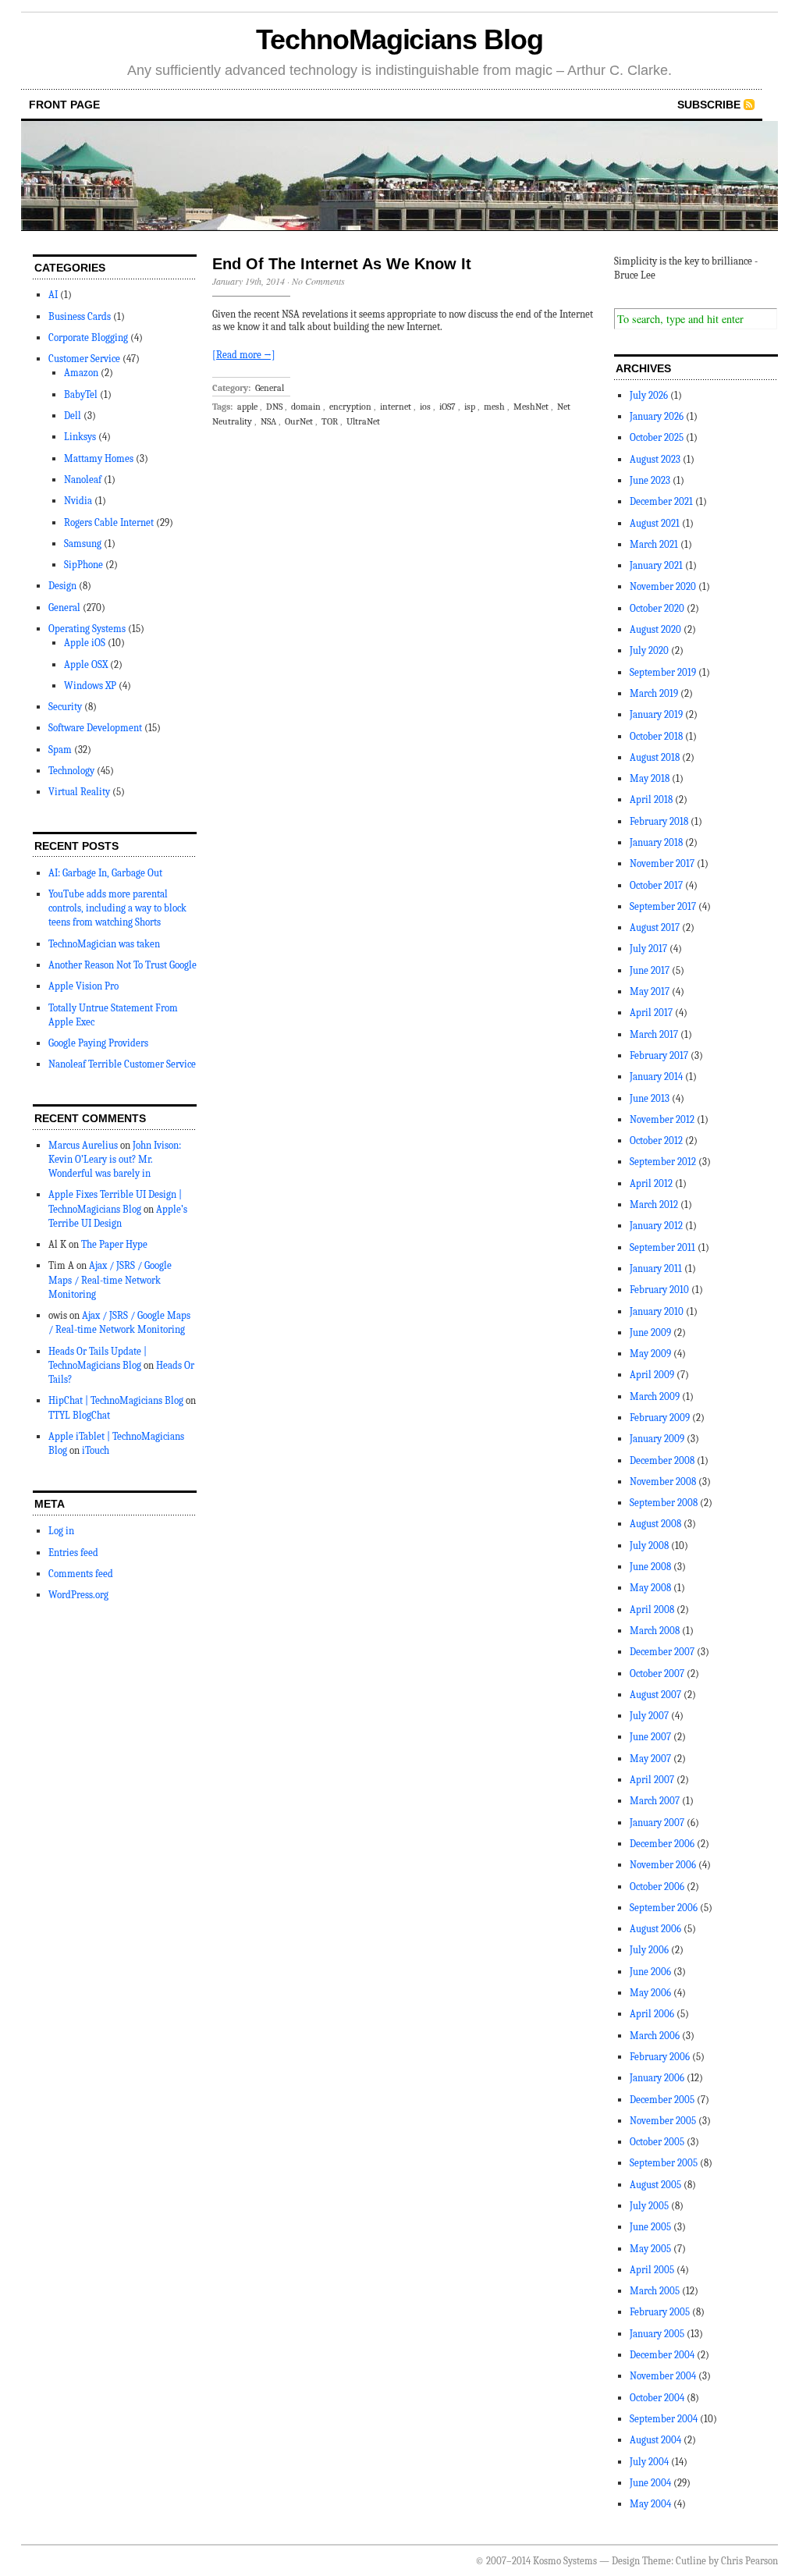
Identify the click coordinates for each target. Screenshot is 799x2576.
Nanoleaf (83, 480)
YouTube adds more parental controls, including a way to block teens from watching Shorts (117, 908)
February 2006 (660, 2057)
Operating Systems (87, 629)
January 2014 (656, 1077)
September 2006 (664, 1908)
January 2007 (657, 1823)
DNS (274, 407)
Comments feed (81, 1574)
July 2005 (649, 2206)
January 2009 (657, 1439)
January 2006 (657, 2078)
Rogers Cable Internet (109, 522)
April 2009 (652, 1375)
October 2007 (657, 1674)
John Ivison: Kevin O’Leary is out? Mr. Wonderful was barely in (115, 1159)
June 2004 (650, 2483)
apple (247, 407)
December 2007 (662, 1652)
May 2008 (650, 1588)
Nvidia (78, 501)
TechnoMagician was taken (104, 944)
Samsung (83, 544)
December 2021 (661, 501)
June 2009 (650, 1332)
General (64, 608)
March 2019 (654, 693)
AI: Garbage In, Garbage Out (105, 873)
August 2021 (655, 523)
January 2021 (656, 565)
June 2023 (650, 480)
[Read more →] (244, 355)
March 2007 (655, 1801)
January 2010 (657, 1311)
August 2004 (655, 2440)
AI (53, 295)
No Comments (318, 281)
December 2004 (662, 2355)
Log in (61, 1531)
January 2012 (656, 1226)
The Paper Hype (114, 1244)
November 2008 (663, 1482)
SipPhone (83, 565)
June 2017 (650, 970)
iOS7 (447, 407)
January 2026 (657, 416)
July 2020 (649, 650)
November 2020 (663, 586)
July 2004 (649, 2462)
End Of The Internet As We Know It (342, 264)
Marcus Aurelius (83, 1145)
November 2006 (663, 1865)
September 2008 (664, 1503)
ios (425, 407)
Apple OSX (86, 664)
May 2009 (650, 1354)
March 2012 (654, 1205)
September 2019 (663, 672)
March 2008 (655, 1631)
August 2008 (655, 1524)
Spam (60, 750)
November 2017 (662, 863)
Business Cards (80, 316)
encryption (350, 407)
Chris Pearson (749, 2561)
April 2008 (652, 1610)
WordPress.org (78, 1595)
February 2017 (659, 1055)
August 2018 (655, 757)
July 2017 (648, 949)
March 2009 (655, 1396)
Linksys (80, 437)
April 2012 (651, 1183)
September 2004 (664, 2419)
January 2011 (656, 1268)
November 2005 (663, 2121)
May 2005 (650, 2249)
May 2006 (650, 1993)
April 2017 (651, 1013)
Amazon (81, 373)
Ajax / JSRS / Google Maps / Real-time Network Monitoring (110, 1279)
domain (306, 407)
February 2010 (659, 1290)
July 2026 (649, 395)
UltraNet (363, 421)
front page (64, 105)
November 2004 (663, 2376)
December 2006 (662, 1844)
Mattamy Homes (99, 458)
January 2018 (656, 842)
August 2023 (655, 459)
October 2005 (657, 2142)
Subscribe (709, 105)
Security (65, 707)
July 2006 (649, 1950)
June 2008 (650, 1567)
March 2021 (654, 544)
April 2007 (652, 1780)
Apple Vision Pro (83, 986)
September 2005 (664, 2163)
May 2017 (650, 991)
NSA (268, 421)
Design (62, 586)
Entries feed (73, 1553)
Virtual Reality (79, 792)
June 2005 (650, 2227)
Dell (73, 416)
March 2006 (655, 2036)
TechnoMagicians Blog (399, 39)
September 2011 (662, 1247)
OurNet (299, 421)
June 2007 (650, 1737)
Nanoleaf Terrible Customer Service (122, 1064)
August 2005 (655, 2185)
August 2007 (655, 1695)
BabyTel (81, 394)
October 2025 (657, 437)
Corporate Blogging (88, 338)
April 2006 (652, 2014)
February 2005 (660, 2312)
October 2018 (656, 736)
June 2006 (650, 1972)
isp (470, 407)
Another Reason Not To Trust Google (123, 965)
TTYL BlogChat (79, 1415)
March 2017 (654, 1034)
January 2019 (656, 714)
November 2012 (662, 1119)
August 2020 (655, 629)
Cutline (691, 2561)
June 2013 (650, 1098)
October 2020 (657, 608)
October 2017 (656, 885)
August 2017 (655, 927)
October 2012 (656, 1141)
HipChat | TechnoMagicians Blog (116, 1400)
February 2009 (660, 1418)
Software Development (95, 728)
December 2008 (662, 1460)
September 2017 (663, 906)
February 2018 (659, 821)
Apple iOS (85, 643)
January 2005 (657, 2334)
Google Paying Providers (98, 1043)
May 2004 (650, 2504)
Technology (71, 771)
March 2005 (655, 2291)
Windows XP (90, 686)
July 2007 (649, 1716)
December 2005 (662, 2100)
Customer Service (84, 359)
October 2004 (657, 2398)
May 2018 (650, 778)
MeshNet (531, 407)
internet (396, 407)
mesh (494, 407)
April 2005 (652, 2270)
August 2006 (655, 1929)
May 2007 (650, 1759)
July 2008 (649, 1546)
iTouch (96, 1450)
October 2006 (657, 1887)
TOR (330, 421)
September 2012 (663, 1162)
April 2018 (651, 799)
